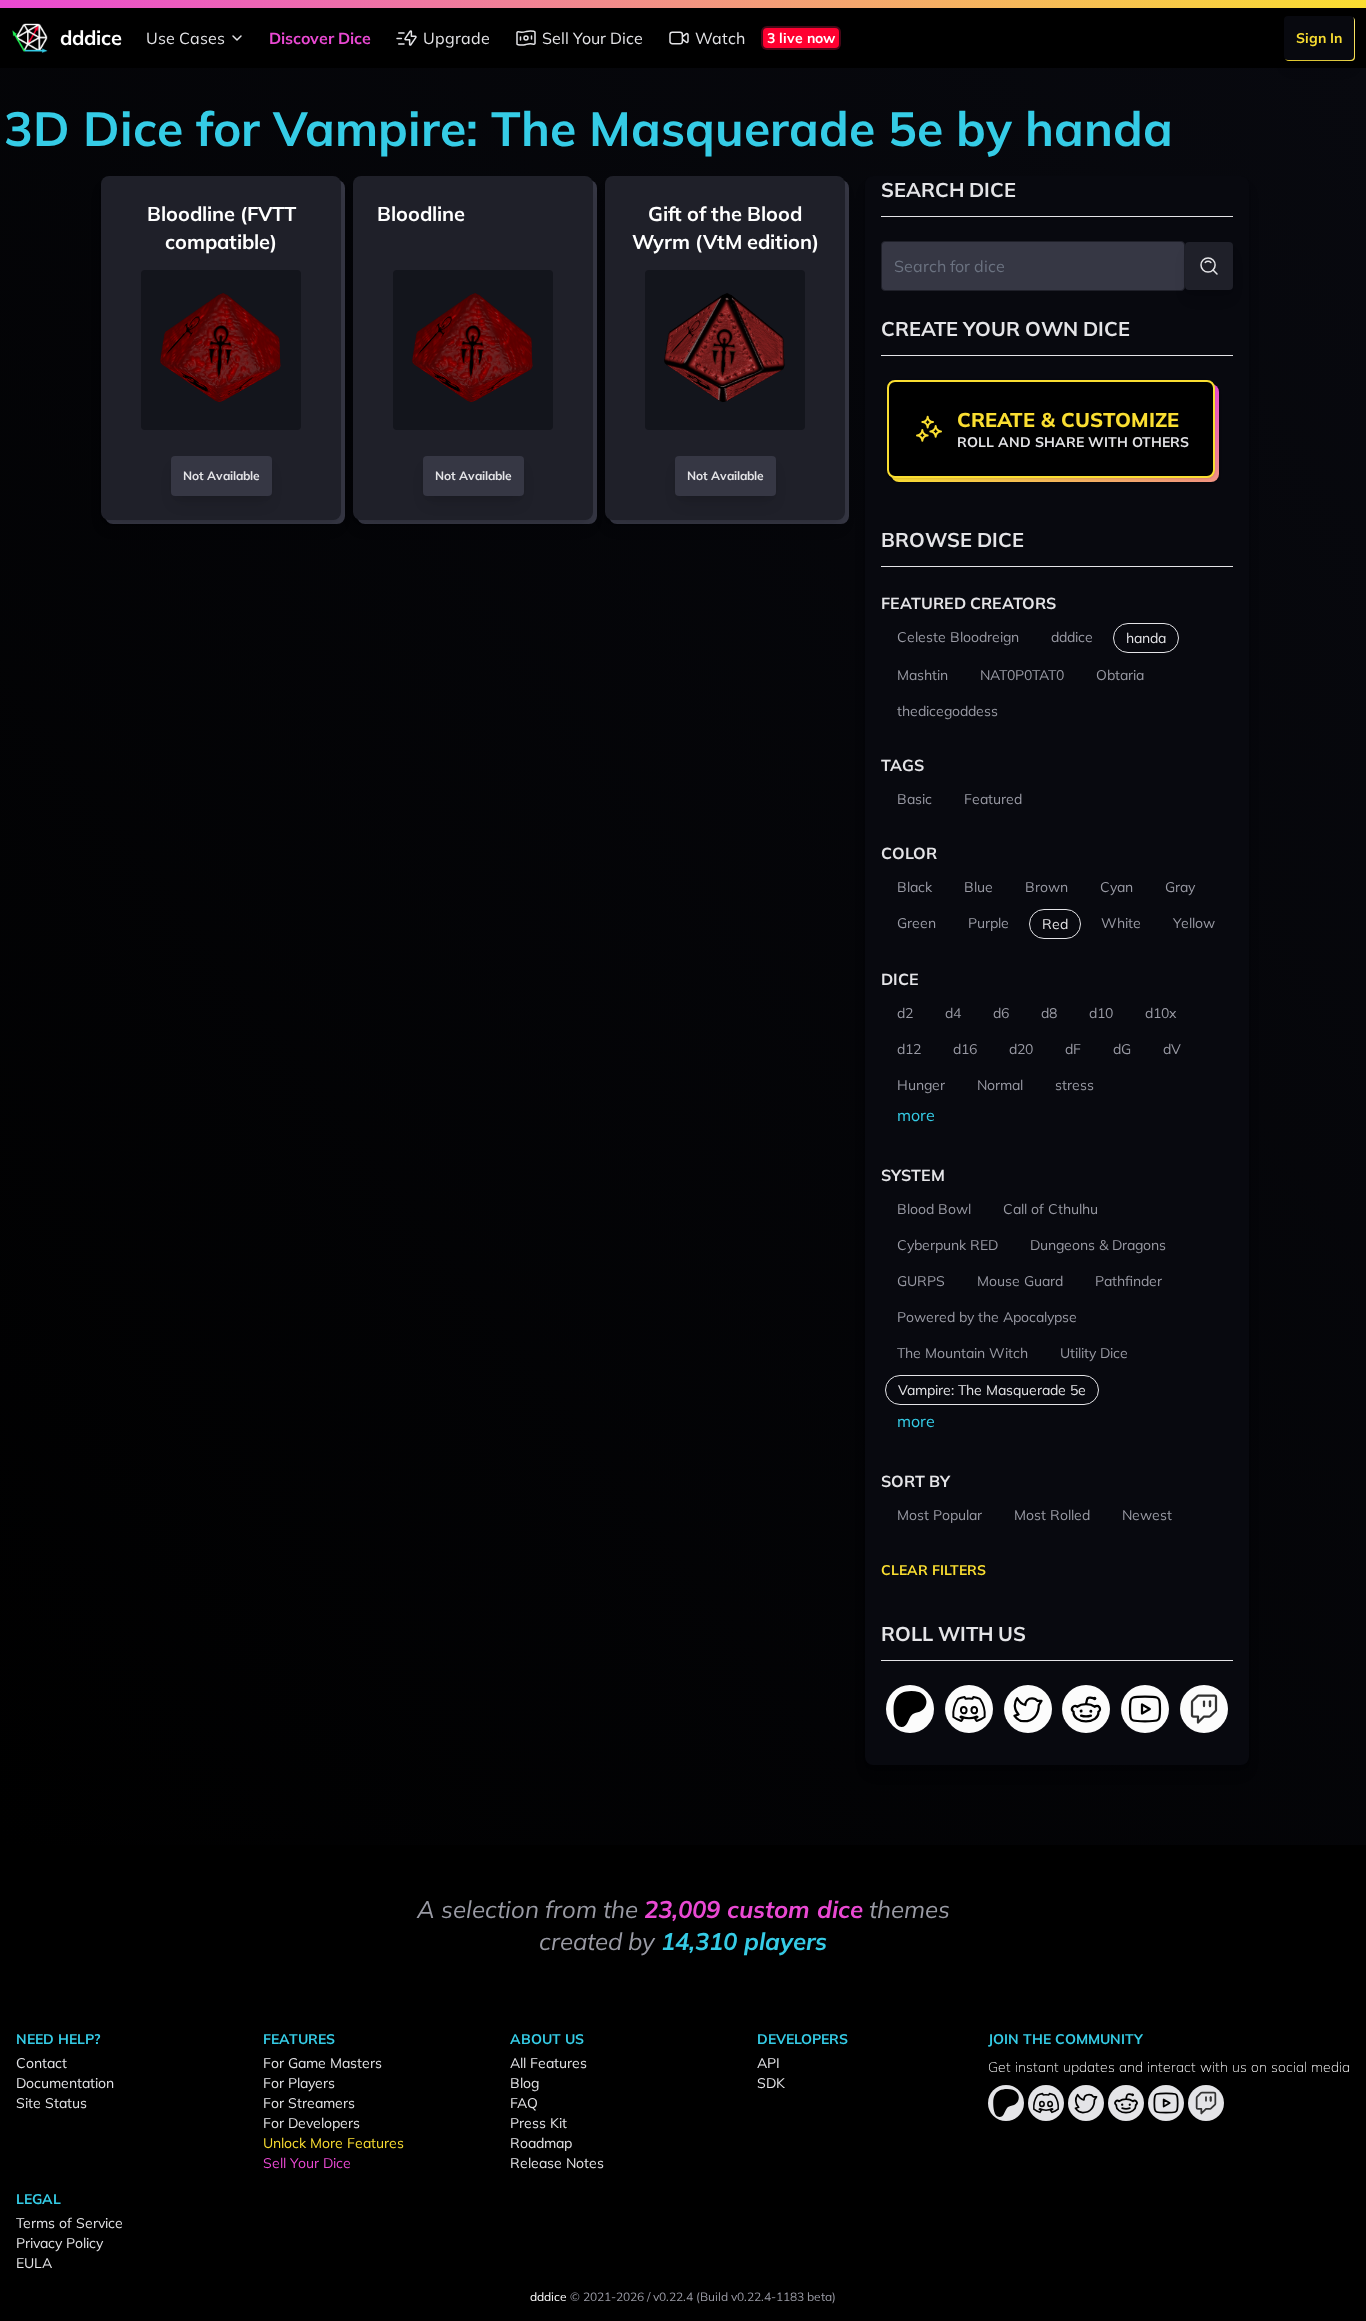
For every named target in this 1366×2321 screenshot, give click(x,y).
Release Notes (557, 2163)
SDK (771, 2083)
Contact (41, 2063)
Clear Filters (933, 1570)
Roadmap (541, 2143)
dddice (548, 2296)
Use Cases (185, 38)
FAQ (524, 2103)
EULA (34, 2263)
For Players (299, 2083)
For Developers (311, 2123)
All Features (548, 2063)
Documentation (65, 2083)
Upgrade (456, 38)
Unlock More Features (333, 2143)
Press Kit (538, 2123)
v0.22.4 (673, 2296)
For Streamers (309, 2103)
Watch (720, 38)
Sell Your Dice (592, 38)
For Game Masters (322, 2063)
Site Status (51, 2103)
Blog (524, 2083)
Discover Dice (320, 38)
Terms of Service (69, 2223)
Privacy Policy (59, 2243)
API (768, 2063)
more (916, 1115)
